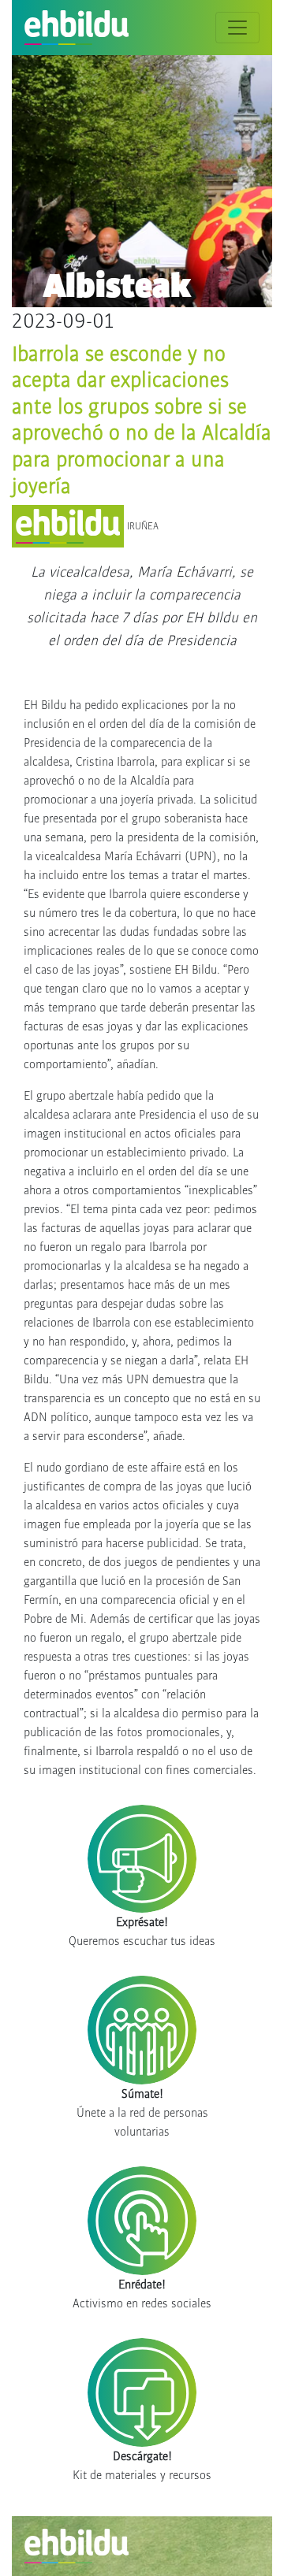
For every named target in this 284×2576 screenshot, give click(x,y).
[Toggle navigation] (237, 28)
